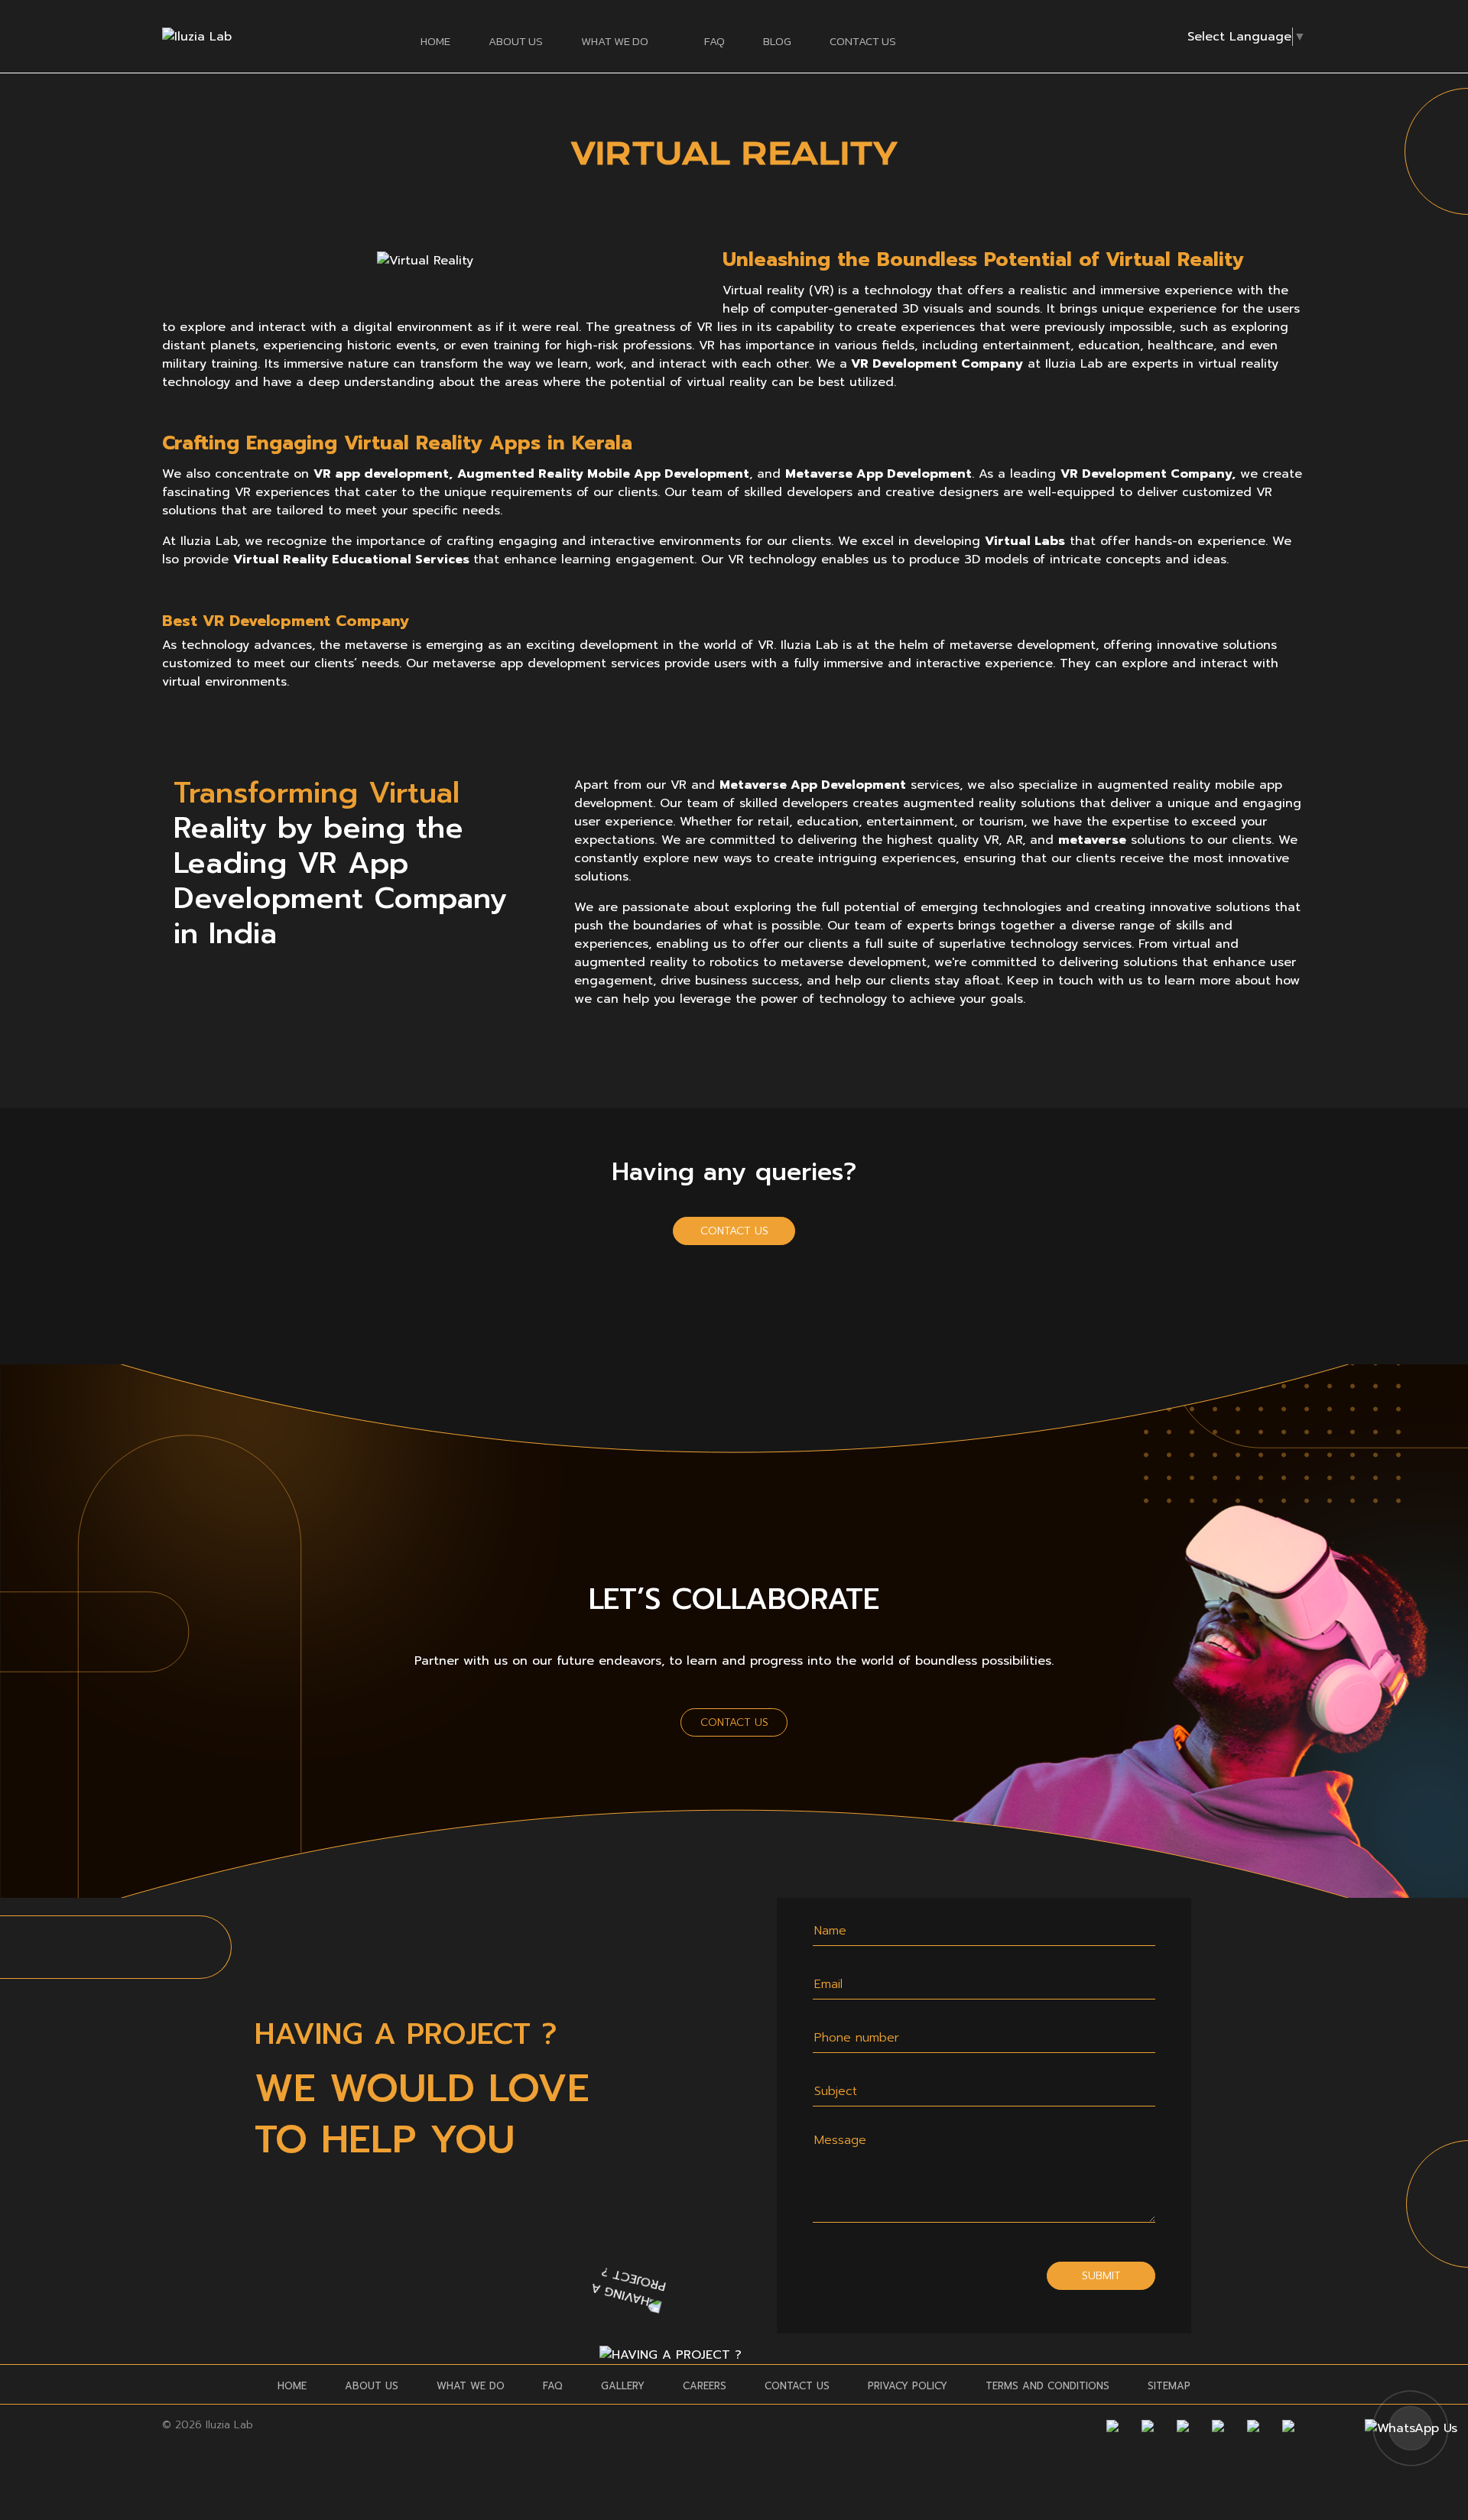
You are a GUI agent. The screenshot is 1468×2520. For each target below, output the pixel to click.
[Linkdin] (1253, 2425)
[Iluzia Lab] (197, 36)
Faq (715, 41)
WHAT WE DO (615, 41)
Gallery (623, 2386)
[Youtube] (1218, 2425)
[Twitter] (1183, 2425)
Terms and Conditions (1047, 2386)
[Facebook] (1112, 2425)
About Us (516, 41)
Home (435, 41)
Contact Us (863, 41)
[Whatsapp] (1288, 2425)
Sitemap (1169, 2386)
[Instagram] (1148, 2425)
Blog (777, 41)
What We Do (471, 2386)
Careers (705, 2386)
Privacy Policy (908, 2386)
